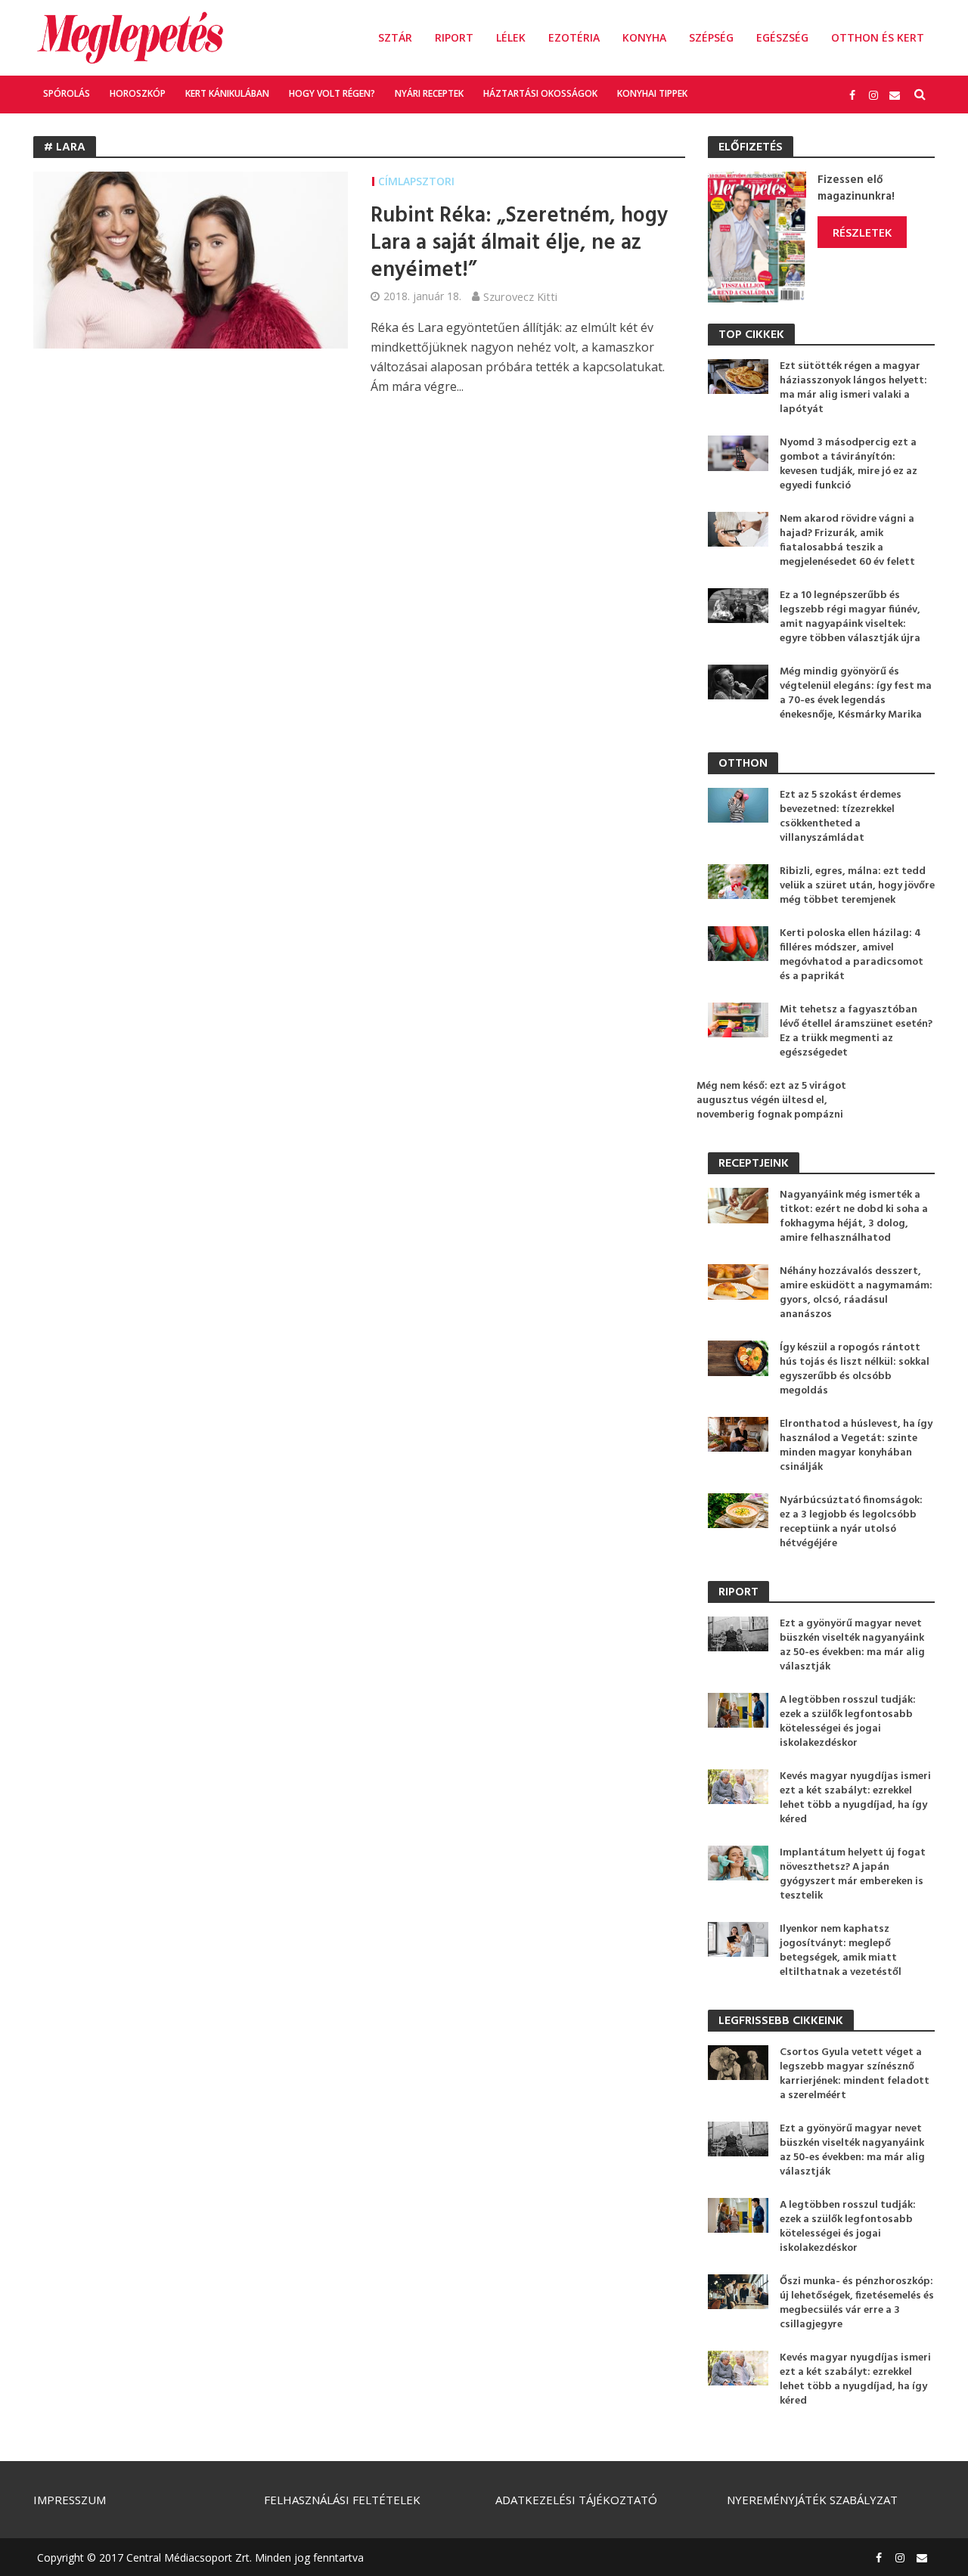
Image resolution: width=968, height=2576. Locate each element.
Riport (454, 37)
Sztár (395, 37)
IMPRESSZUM (70, 2500)
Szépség (711, 37)
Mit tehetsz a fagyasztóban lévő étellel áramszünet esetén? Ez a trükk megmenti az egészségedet (856, 1031)
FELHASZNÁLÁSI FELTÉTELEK (342, 2500)
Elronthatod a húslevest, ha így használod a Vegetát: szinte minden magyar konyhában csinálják (856, 1446)
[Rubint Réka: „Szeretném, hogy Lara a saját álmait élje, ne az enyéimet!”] (191, 259)
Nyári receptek (429, 93)
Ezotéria (574, 37)
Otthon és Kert (878, 37)
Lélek (511, 37)
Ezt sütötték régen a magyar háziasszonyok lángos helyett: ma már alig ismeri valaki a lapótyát (853, 388)
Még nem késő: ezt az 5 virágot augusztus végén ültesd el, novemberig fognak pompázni (771, 1100)
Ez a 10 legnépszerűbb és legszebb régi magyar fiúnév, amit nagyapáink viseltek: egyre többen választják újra (850, 617)
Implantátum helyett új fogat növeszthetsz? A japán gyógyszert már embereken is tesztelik (853, 1874)
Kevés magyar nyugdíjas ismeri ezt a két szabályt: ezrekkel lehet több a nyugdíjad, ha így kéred (855, 1798)
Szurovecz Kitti (520, 296)
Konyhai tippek (652, 93)
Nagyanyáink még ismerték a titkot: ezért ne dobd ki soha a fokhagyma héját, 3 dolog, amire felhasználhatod (854, 1217)
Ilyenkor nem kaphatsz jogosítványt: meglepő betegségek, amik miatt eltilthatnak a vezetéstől (841, 1951)
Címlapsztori (416, 181)
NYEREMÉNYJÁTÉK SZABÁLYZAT (812, 2500)
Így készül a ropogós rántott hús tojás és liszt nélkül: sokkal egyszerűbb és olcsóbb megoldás (855, 1369)
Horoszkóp (138, 93)
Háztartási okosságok (540, 93)
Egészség (782, 37)
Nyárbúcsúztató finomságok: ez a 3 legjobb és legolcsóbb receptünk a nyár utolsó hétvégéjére (851, 1522)
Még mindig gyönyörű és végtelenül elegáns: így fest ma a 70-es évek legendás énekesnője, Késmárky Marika (856, 693)
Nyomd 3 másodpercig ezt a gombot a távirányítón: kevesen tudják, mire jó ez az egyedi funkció (849, 464)
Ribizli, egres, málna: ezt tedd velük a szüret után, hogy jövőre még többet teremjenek (857, 886)
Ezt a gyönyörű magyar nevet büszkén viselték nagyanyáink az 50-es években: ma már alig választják (852, 1645)
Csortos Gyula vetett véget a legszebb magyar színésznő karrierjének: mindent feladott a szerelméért (855, 2074)
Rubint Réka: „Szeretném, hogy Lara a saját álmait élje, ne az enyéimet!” (519, 243)
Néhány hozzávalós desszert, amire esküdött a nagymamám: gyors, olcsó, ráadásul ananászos (856, 1293)
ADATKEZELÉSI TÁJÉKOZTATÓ (576, 2500)
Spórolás (67, 93)
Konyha (644, 37)
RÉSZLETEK (862, 232)
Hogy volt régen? (332, 93)
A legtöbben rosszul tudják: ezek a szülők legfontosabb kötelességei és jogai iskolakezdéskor (848, 1722)
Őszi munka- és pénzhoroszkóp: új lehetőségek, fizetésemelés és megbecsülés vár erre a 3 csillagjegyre (857, 2303)
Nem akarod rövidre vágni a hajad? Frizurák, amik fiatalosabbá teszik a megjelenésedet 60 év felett (847, 541)
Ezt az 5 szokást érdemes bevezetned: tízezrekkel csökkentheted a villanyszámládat (841, 817)
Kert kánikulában (227, 93)
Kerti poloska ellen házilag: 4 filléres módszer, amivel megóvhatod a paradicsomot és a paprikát (852, 955)
